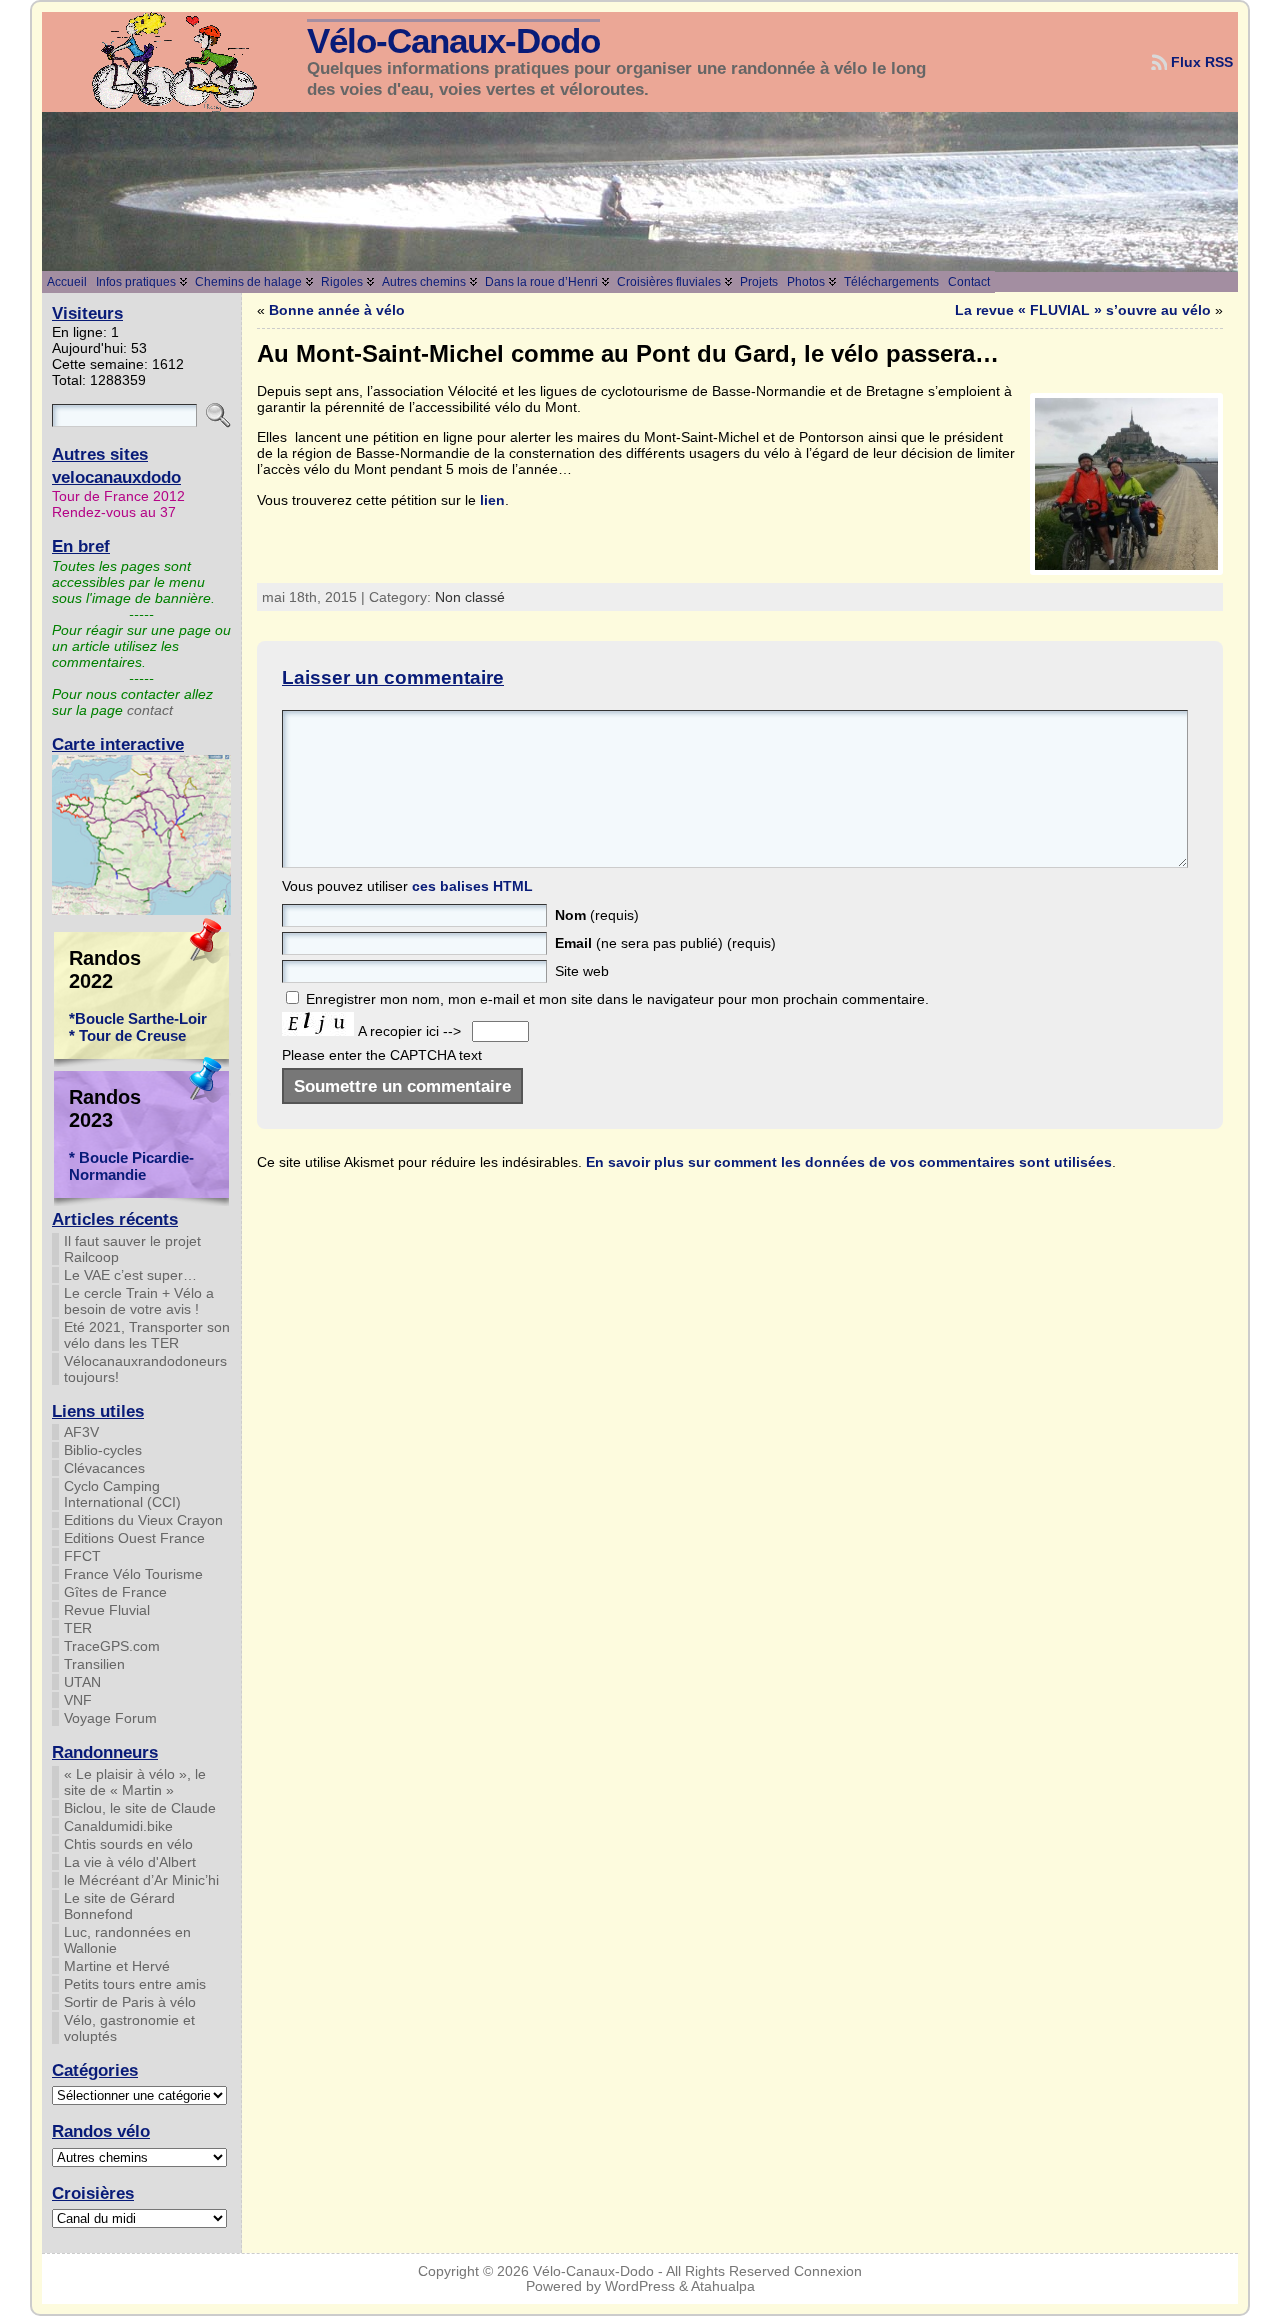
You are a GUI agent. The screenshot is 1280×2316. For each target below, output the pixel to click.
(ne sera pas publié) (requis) (665, 943)
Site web (582, 971)
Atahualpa (723, 2286)
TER (78, 1628)
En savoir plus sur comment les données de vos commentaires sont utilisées (849, 1162)
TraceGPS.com (112, 1646)
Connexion (828, 2271)
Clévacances (104, 1468)
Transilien (94, 1664)
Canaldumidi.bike (118, 1826)
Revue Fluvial (107, 1610)
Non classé (470, 597)
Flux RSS (1202, 62)
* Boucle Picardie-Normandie (131, 1166)
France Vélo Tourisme (133, 1574)
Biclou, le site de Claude (140, 1808)
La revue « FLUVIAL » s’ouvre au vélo (1083, 310)
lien (492, 500)
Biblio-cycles (103, 1450)
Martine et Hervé (117, 1966)
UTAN (82, 1682)
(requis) (597, 915)
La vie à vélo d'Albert (130, 1862)
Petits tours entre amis (135, 1984)
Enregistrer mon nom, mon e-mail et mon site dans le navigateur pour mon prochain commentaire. (617, 999)
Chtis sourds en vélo (128, 1844)
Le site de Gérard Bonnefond (119, 1906)
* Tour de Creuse (127, 1035)
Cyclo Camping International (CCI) (122, 1494)
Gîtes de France (115, 1592)
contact (150, 710)
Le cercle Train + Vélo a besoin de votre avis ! (139, 1301)
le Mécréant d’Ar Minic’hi (141, 1880)
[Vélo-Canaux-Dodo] (640, 192)
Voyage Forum (110, 1718)
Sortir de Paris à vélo (130, 2002)
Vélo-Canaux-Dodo (453, 41)
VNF (78, 1700)
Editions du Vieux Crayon (143, 1520)
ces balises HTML (472, 886)
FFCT (82, 1556)
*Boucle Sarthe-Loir (138, 1018)
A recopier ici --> (411, 1031)
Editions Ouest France (134, 1538)
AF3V (81, 1432)
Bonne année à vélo (337, 310)
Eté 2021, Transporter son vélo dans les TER (147, 1335)
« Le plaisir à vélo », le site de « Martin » (135, 1782)
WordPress (640, 2286)
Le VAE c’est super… (130, 1275)
